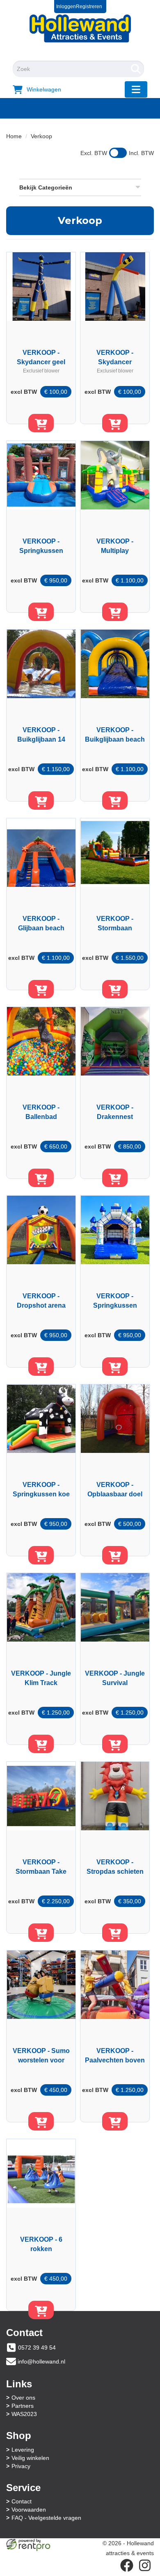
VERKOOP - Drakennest (115, 1112)
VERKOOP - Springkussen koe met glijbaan (41, 1489)
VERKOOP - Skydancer (115, 357)
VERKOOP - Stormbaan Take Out (41, 1867)
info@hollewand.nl (41, 2361)
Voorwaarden (29, 2510)
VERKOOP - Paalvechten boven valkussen (115, 2055)
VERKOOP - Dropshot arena (41, 1301)
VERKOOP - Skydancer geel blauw (41, 357)
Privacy (21, 2466)
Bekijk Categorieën (46, 187)
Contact (22, 2501)
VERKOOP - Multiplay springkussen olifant (115, 546)
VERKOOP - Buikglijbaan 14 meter (41, 735)
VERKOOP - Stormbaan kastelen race (115, 923)
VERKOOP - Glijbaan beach (41, 923)
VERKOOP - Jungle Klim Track (41, 1678)
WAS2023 (24, 2414)
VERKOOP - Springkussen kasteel (115, 1301)
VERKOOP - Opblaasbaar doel (115, 1489)
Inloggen (66, 7)
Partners (23, 2406)
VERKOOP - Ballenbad (41, 1112)
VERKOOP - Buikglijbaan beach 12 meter (115, 735)
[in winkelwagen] (41, 423)
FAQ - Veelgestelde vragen (46, 2518)
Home (14, 136)
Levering (23, 2450)
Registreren (89, 7)
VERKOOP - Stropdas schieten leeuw (115, 1867)
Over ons (23, 2398)
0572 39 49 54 (37, 2348)
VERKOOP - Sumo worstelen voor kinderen (41, 2055)
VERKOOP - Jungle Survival (115, 1678)
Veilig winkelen (30, 2458)
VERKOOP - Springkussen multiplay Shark (41, 546)
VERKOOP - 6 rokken (41, 2244)
